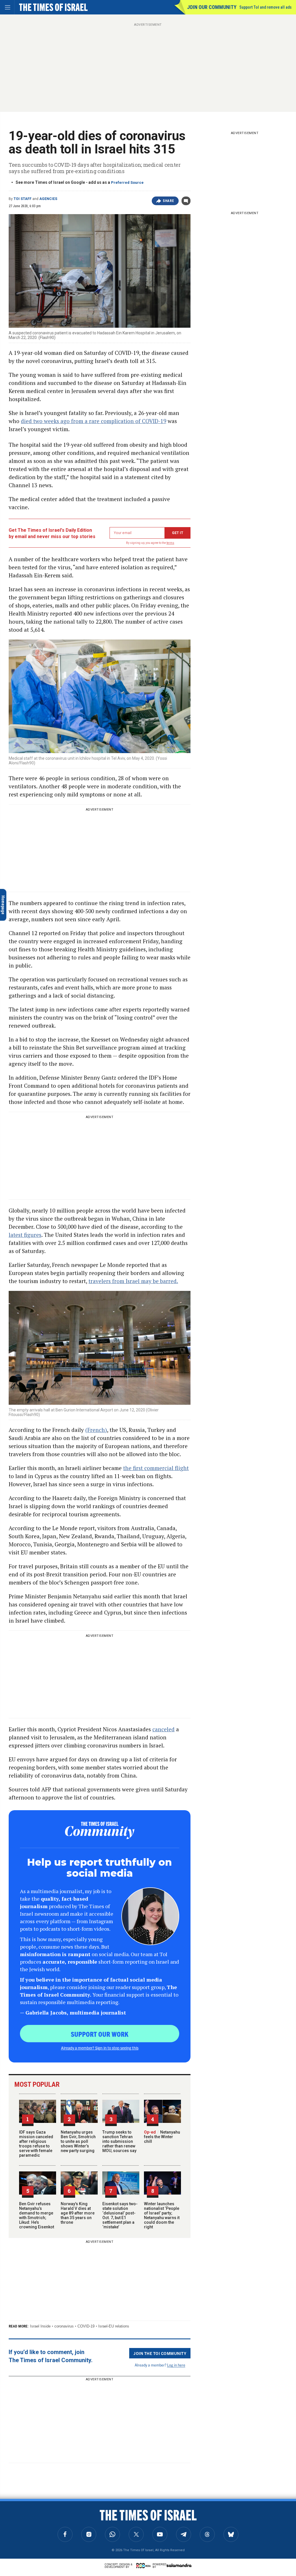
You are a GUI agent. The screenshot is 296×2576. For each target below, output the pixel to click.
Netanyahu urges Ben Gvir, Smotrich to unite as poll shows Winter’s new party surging (78, 2141)
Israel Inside (40, 2326)
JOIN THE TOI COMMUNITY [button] (160, 2353)
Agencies (48, 199)
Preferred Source (127, 182)
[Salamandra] (179, 2565)
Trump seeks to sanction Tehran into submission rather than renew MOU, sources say (119, 2141)
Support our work (100, 2034)
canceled (163, 1729)
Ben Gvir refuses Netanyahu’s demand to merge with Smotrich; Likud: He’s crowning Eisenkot (37, 2215)
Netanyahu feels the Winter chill (162, 2137)
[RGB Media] (145, 2566)
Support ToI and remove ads (266, 7)
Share (168, 201)
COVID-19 (86, 2326)
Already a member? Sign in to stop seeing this (100, 2048)
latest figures (25, 1235)
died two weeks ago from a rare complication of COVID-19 (94, 421)
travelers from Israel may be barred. (133, 1281)
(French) (96, 1430)
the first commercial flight (156, 1468)
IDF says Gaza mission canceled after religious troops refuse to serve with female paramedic (36, 2144)
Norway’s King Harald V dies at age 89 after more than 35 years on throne (78, 2213)
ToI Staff (23, 199)
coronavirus (64, 2326)
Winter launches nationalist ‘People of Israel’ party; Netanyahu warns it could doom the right (162, 2215)
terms (170, 543)
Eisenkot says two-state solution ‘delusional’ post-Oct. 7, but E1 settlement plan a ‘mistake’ (120, 2215)
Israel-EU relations (114, 2326)
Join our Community (212, 7)
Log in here (176, 2365)
